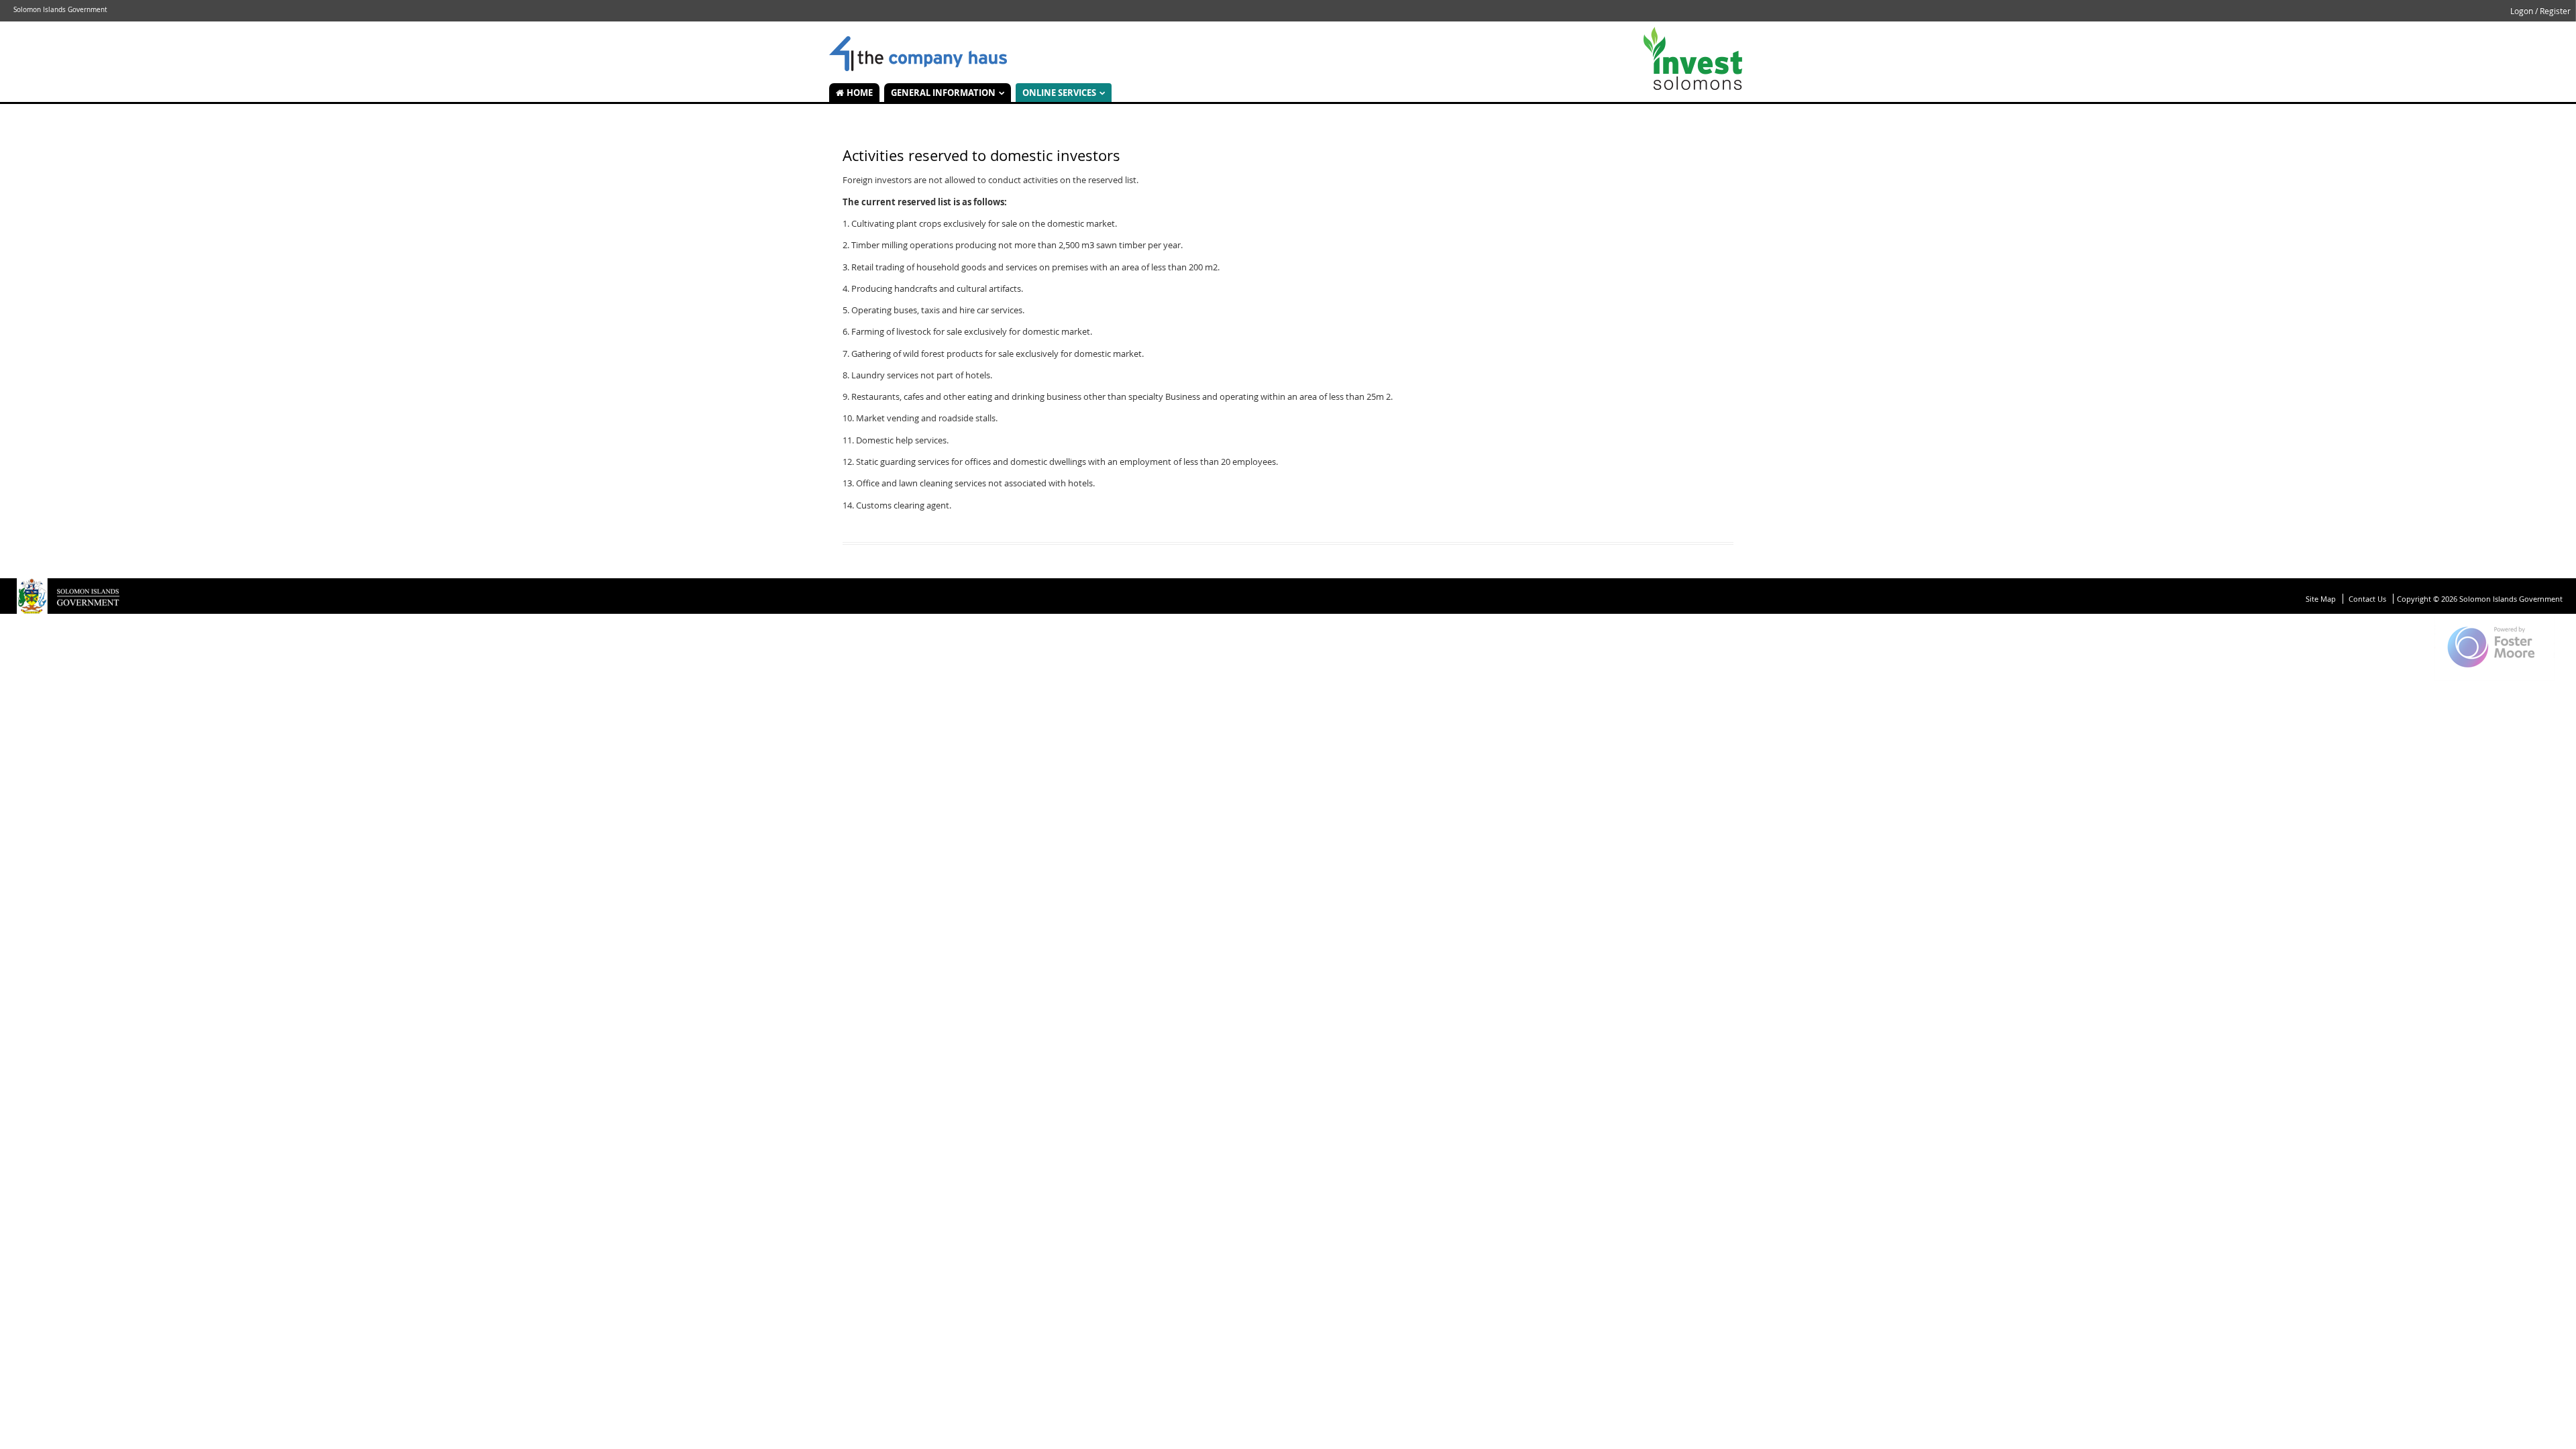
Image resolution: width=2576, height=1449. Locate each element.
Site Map (2321, 599)
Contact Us (2367, 599)
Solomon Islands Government (918, 54)
